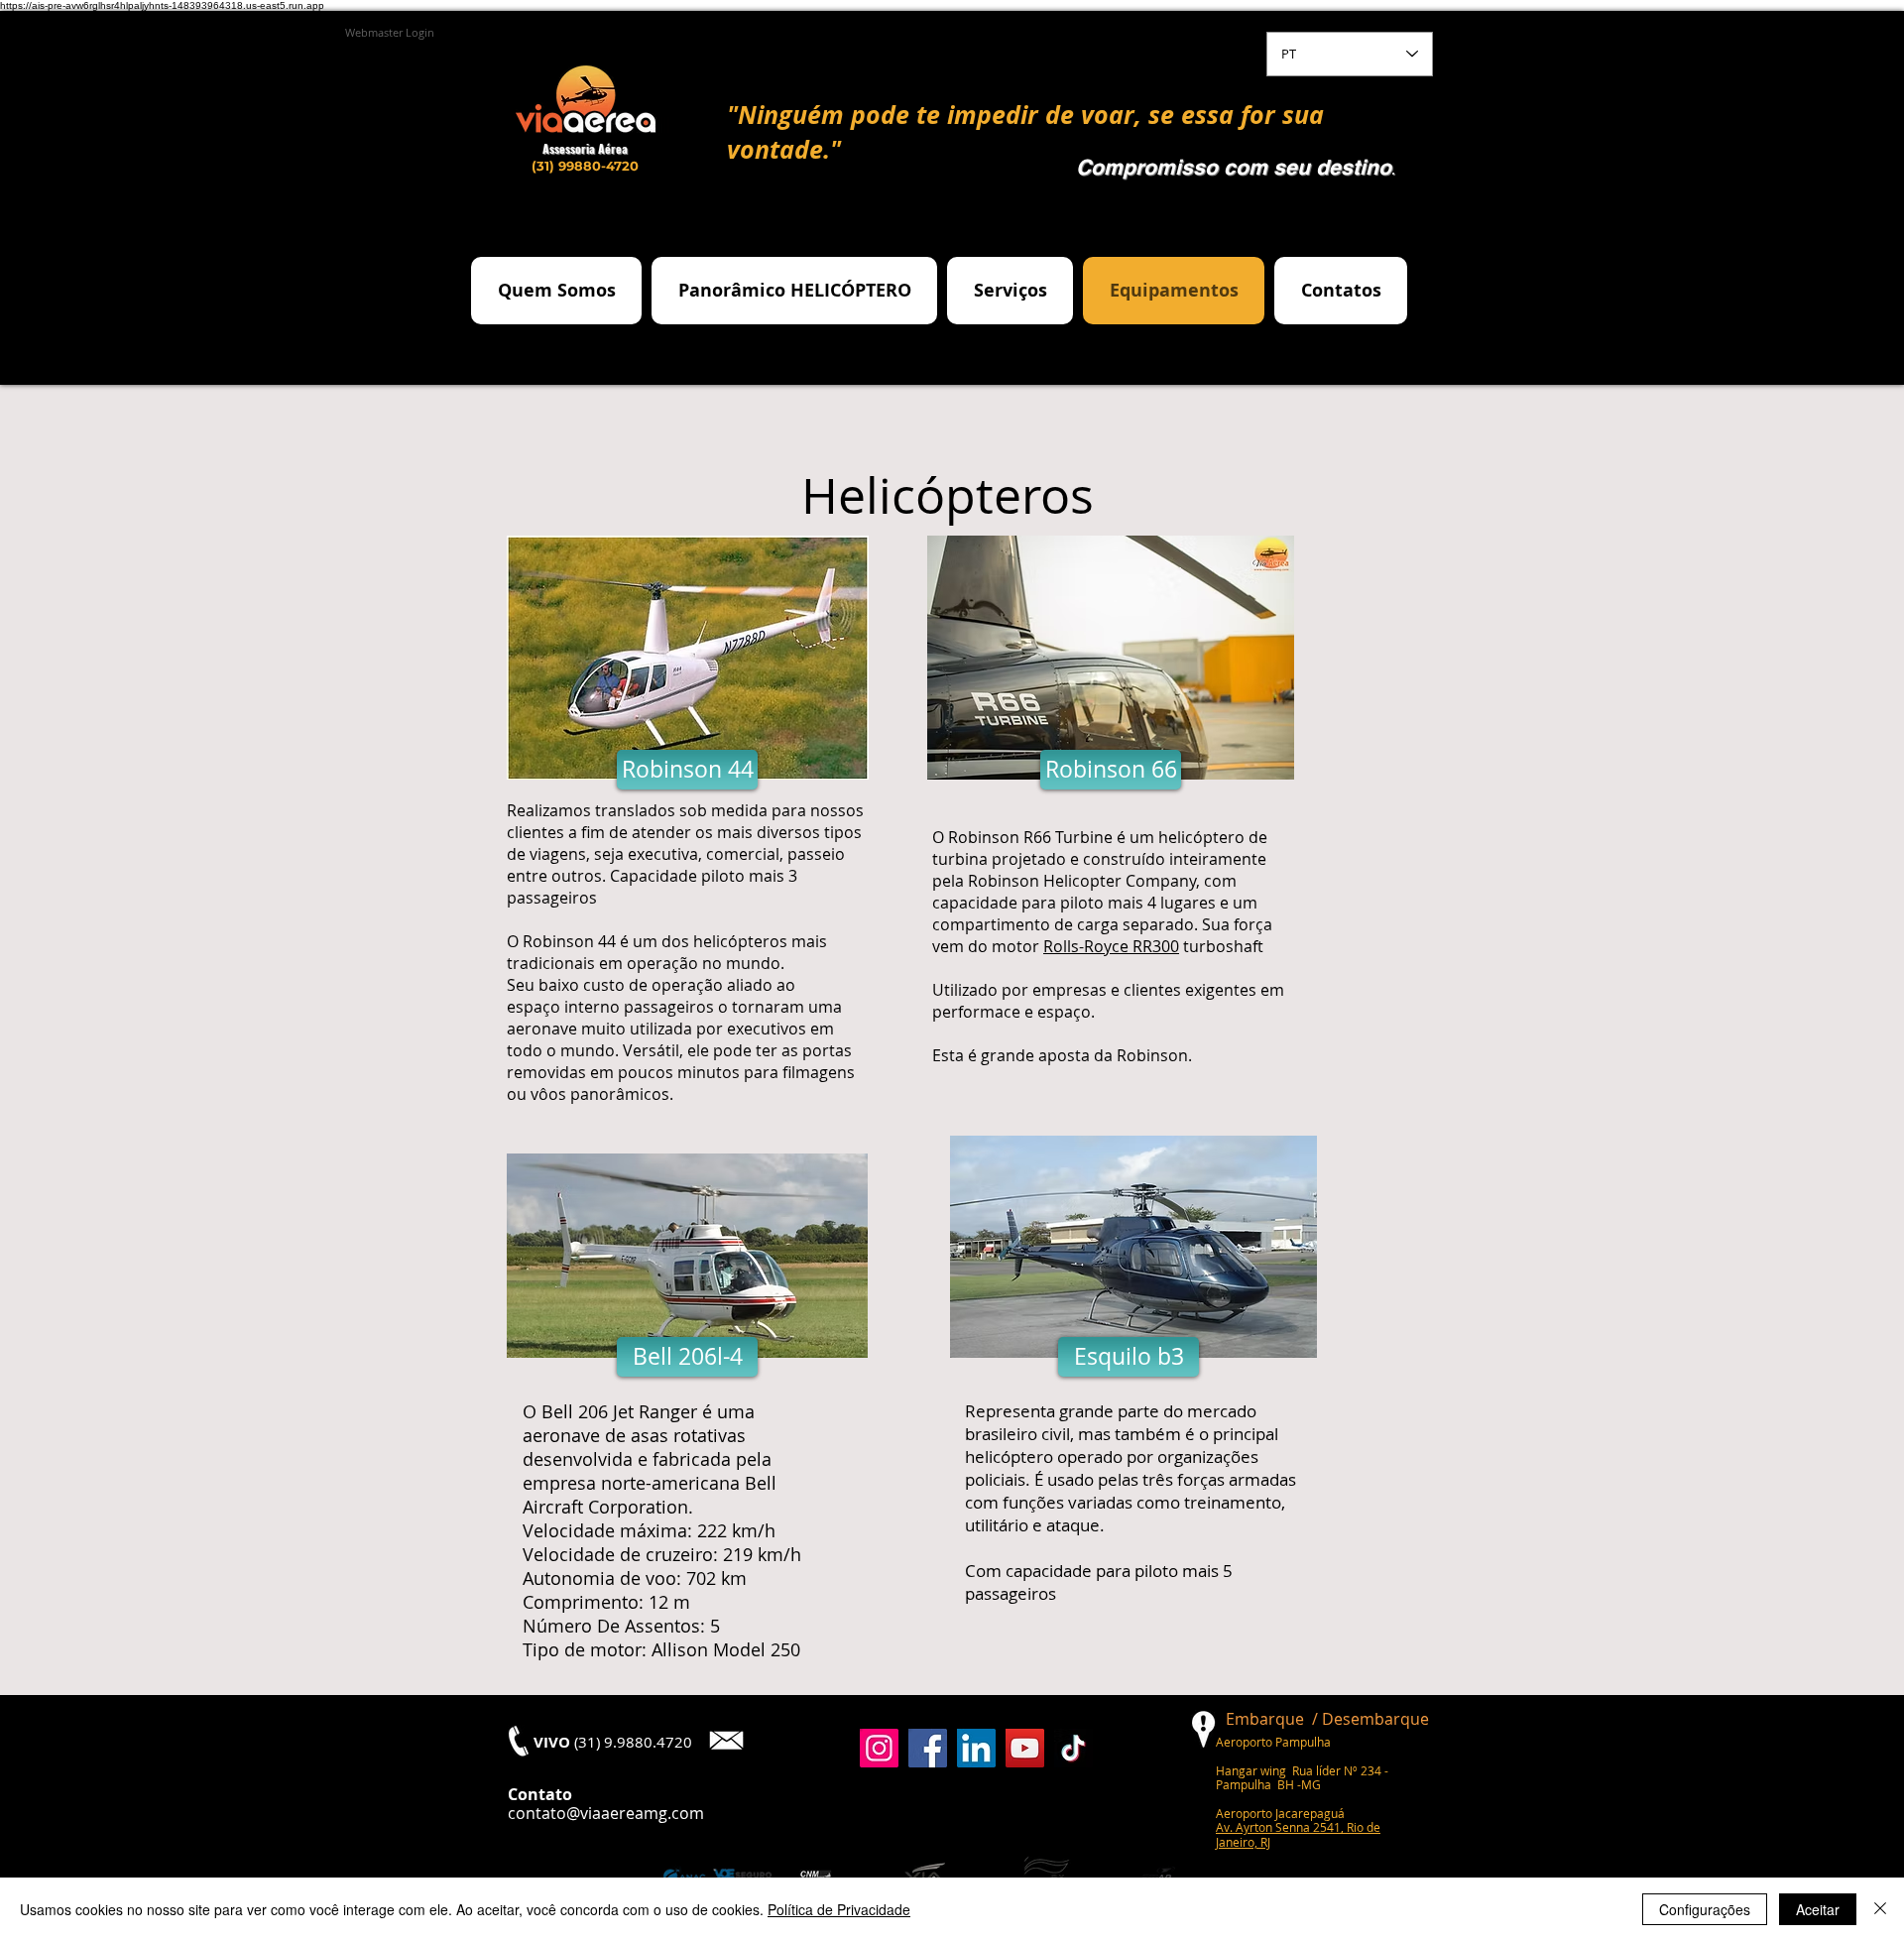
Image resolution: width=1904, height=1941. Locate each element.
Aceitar (1818, 1909)
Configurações (1705, 1909)
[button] (687, 770)
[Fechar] (1880, 1909)
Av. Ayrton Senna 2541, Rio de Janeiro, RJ (1298, 1834)
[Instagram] (879, 1748)
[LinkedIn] (976, 1748)
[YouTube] (1025, 1748)
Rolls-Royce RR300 (1111, 946)
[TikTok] (1073, 1748)
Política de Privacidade (839, 1909)
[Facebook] (928, 1748)
